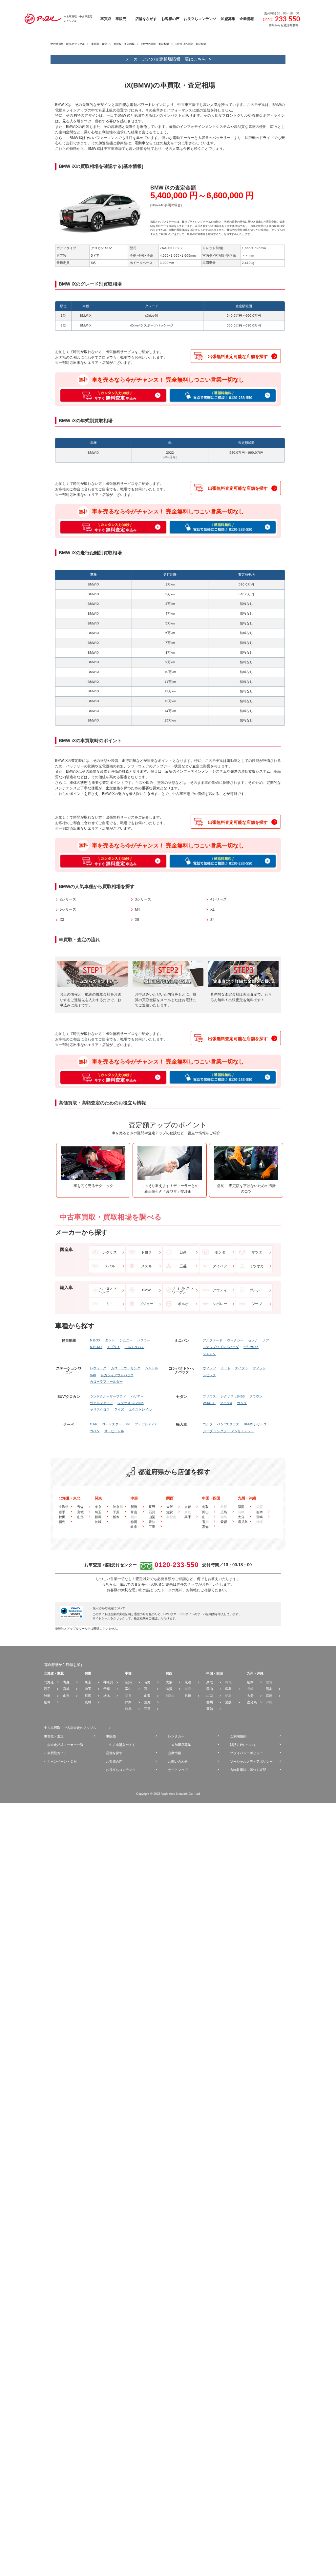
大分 (241, 1517)
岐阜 (134, 1527)
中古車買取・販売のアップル (68, 44)
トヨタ (147, 1252)
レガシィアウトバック (117, 1375)
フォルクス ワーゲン (183, 1290)
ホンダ (220, 1252)
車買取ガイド (57, 1753)
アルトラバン (135, 1347)
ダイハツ (220, 1266)
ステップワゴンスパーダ (221, 1347)
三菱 (183, 1266)
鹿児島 (243, 1522)
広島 (224, 1512)
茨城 (98, 1522)
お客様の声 (114, 1762)
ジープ (257, 1304)
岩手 (62, 1512)
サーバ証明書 (206, 1614)
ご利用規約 (238, 1736)
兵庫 (188, 1517)
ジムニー (126, 1340)
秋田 (62, 1517)
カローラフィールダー (106, 1382)
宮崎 (260, 1517)
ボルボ (183, 1304)
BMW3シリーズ (255, 1424)
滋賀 (170, 1512)
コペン (95, 1431)
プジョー (146, 1304)
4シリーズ (219, 899)
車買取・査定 (99, 44)
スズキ (147, 1266)
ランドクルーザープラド (108, 1397)
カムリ (242, 1403)
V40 (93, 1375)
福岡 (241, 1507)
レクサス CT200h (131, 1403)
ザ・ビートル (114, 1431)
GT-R (94, 1424)
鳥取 (205, 1507)
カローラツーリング (126, 1368)
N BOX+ (96, 1347)
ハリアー (137, 1397)
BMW (146, 1290)
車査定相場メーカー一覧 (65, 1745)
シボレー (220, 1304)
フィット (259, 1368)
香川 (205, 1522)
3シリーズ (143, 899)
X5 (137, 920)
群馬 (98, 1517)
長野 (152, 1507)
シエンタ (209, 1354)
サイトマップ (178, 1770)
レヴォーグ (98, 1368)
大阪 (170, 1507)
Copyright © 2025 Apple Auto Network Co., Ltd (168, 1794)
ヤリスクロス (100, 1410)
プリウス (209, 1397)
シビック (209, 1375)
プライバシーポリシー (246, 1753)
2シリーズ (68, 899)
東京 (98, 1507)
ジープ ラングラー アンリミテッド (228, 1431)
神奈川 (118, 1507)
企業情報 (175, 1753)
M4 (137, 909)
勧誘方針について (243, 1745)
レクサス (110, 1252)
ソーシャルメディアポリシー (251, 1762)
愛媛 (224, 1522)
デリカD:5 (251, 1347)
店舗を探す (114, 1753)
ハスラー (144, 1340)
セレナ (253, 1340)
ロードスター (112, 1424)
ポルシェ (257, 1290)
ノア (266, 1340)
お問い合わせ (178, 1762)
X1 (212, 909)
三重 (152, 1527)
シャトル (152, 1368)
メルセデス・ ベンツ (110, 1290)
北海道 (64, 1507)
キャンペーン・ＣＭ (62, 1762)
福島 (62, 1522)
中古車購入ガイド (122, 1745)
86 (128, 1424)
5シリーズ (68, 909)
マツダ (257, 1252)
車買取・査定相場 (124, 44)
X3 (62, 920)
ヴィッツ (209, 1368)
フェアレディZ (146, 1424)
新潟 (134, 1507)
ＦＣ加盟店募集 (179, 1745)
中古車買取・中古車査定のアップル (70, 1728)
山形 (80, 1517)
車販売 (111, 1736)
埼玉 (98, 1512)
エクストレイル (140, 1410)
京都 (188, 1507)
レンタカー (176, 1736)
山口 (205, 1517)
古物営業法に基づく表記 (248, 1770)
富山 (134, 1512)
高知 (205, 1527)
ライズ (119, 1410)
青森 (80, 1507)
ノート (225, 1368)
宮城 (80, 1512)
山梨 (152, 1517)
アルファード (213, 1340)
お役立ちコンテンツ (121, 1770)
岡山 (205, 1512)
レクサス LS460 (233, 1397)
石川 (152, 1512)
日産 (183, 1252)
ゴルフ (208, 1424)
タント (110, 1340)
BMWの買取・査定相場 (155, 44)
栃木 (116, 1517)
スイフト (241, 1368)
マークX (226, 1403)
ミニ (110, 1304)
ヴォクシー (235, 1340)
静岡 (134, 1522)
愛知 (152, 1522)
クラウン (256, 1397)
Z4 (212, 920)
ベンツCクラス (228, 1424)
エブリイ (114, 1347)
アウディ (220, 1290)
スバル (110, 1266)
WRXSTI (209, 1403)
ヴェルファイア (101, 1403)
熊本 (260, 1512)
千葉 (116, 1512)
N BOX (95, 1340)
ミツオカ (257, 1266)
